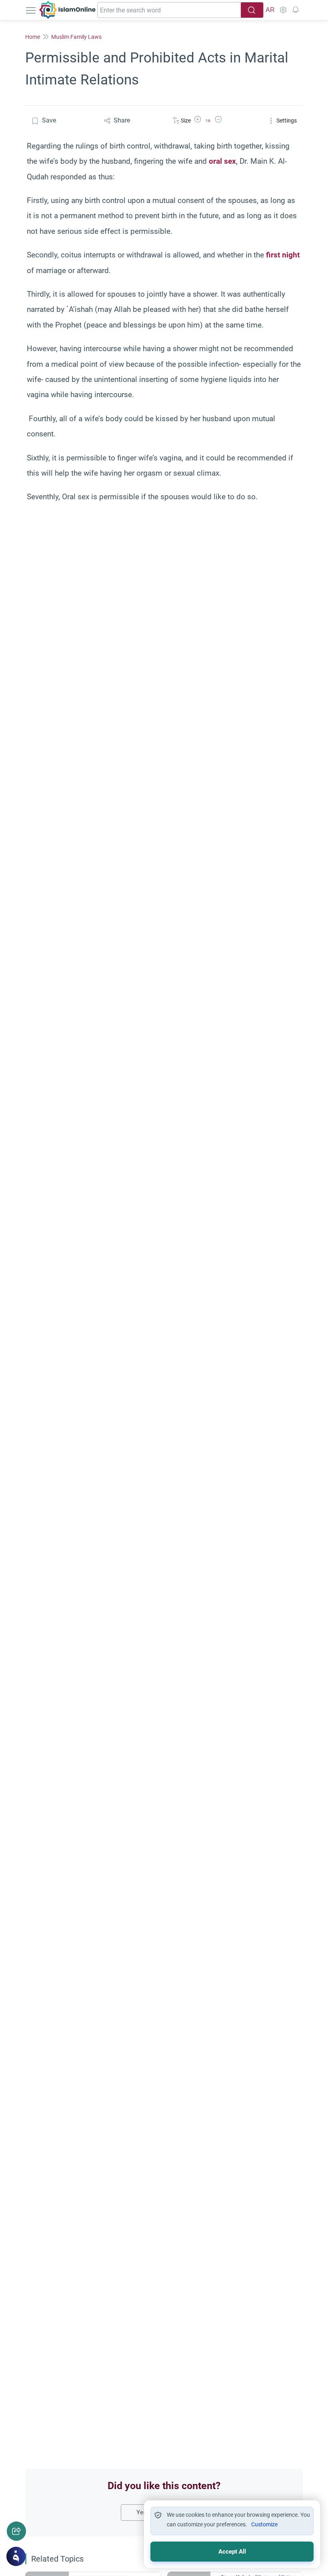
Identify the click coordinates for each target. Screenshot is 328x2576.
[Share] (16, 2531)
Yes (141, 2512)
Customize (264, 2524)
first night (283, 255)
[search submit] (252, 10)
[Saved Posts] (296, 10)
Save (49, 120)
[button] (198, 121)
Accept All (232, 2552)
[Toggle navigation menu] (32, 10)
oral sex (222, 161)
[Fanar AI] (16, 2556)
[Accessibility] (283, 10)
